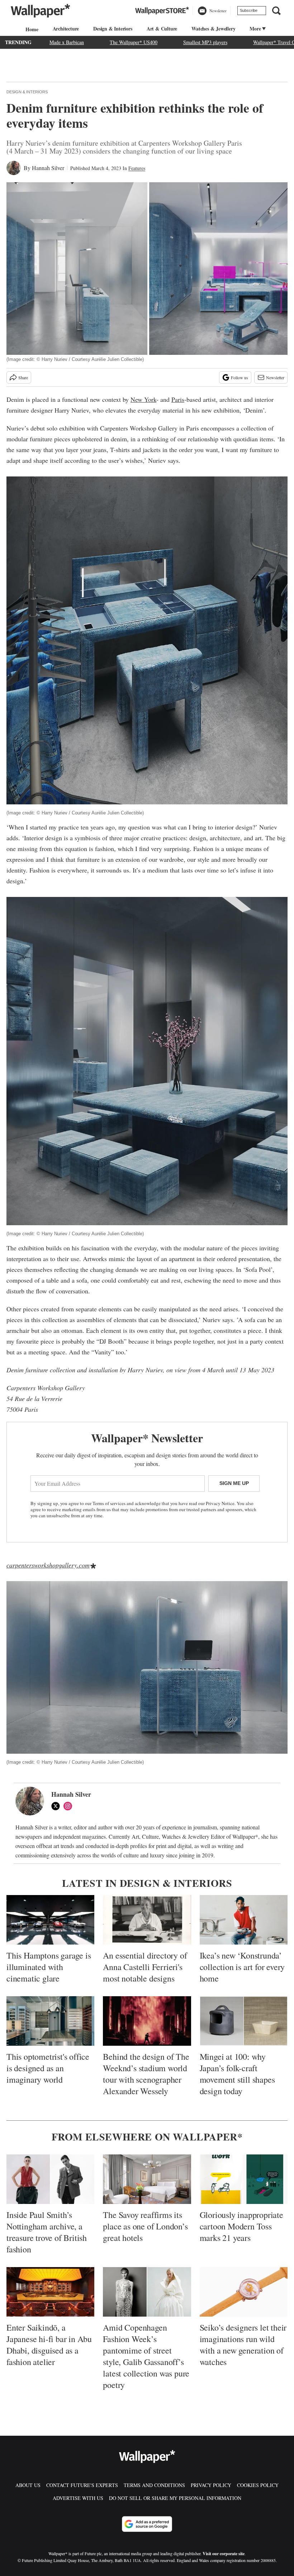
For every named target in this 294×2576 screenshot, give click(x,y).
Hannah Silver (48, 168)
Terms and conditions (154, 2485)
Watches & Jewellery (213, 29)
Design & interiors (113, 29)
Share (23, 377)
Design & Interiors (27, 92)
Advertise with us (78, 2498)
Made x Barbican (67, 42)
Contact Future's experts (82, 2485)
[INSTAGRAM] (70, 1806)
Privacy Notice (220, 1503)
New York (143, 399)
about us (28, 2485)
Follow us (240, 377)
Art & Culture (162, 29)
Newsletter (275, 377)
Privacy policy (211, 2485)
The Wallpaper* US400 (134, 42)
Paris (178, 399)
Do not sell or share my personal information (175, 2498)
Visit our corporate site (224, 2554)
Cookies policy (258, 2485)
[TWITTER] (57, 1806)
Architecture (66, 29)
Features (137, 168)
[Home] (31, 29)
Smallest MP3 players (205, 42)
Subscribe (249, 10)
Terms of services (110, 1503)
